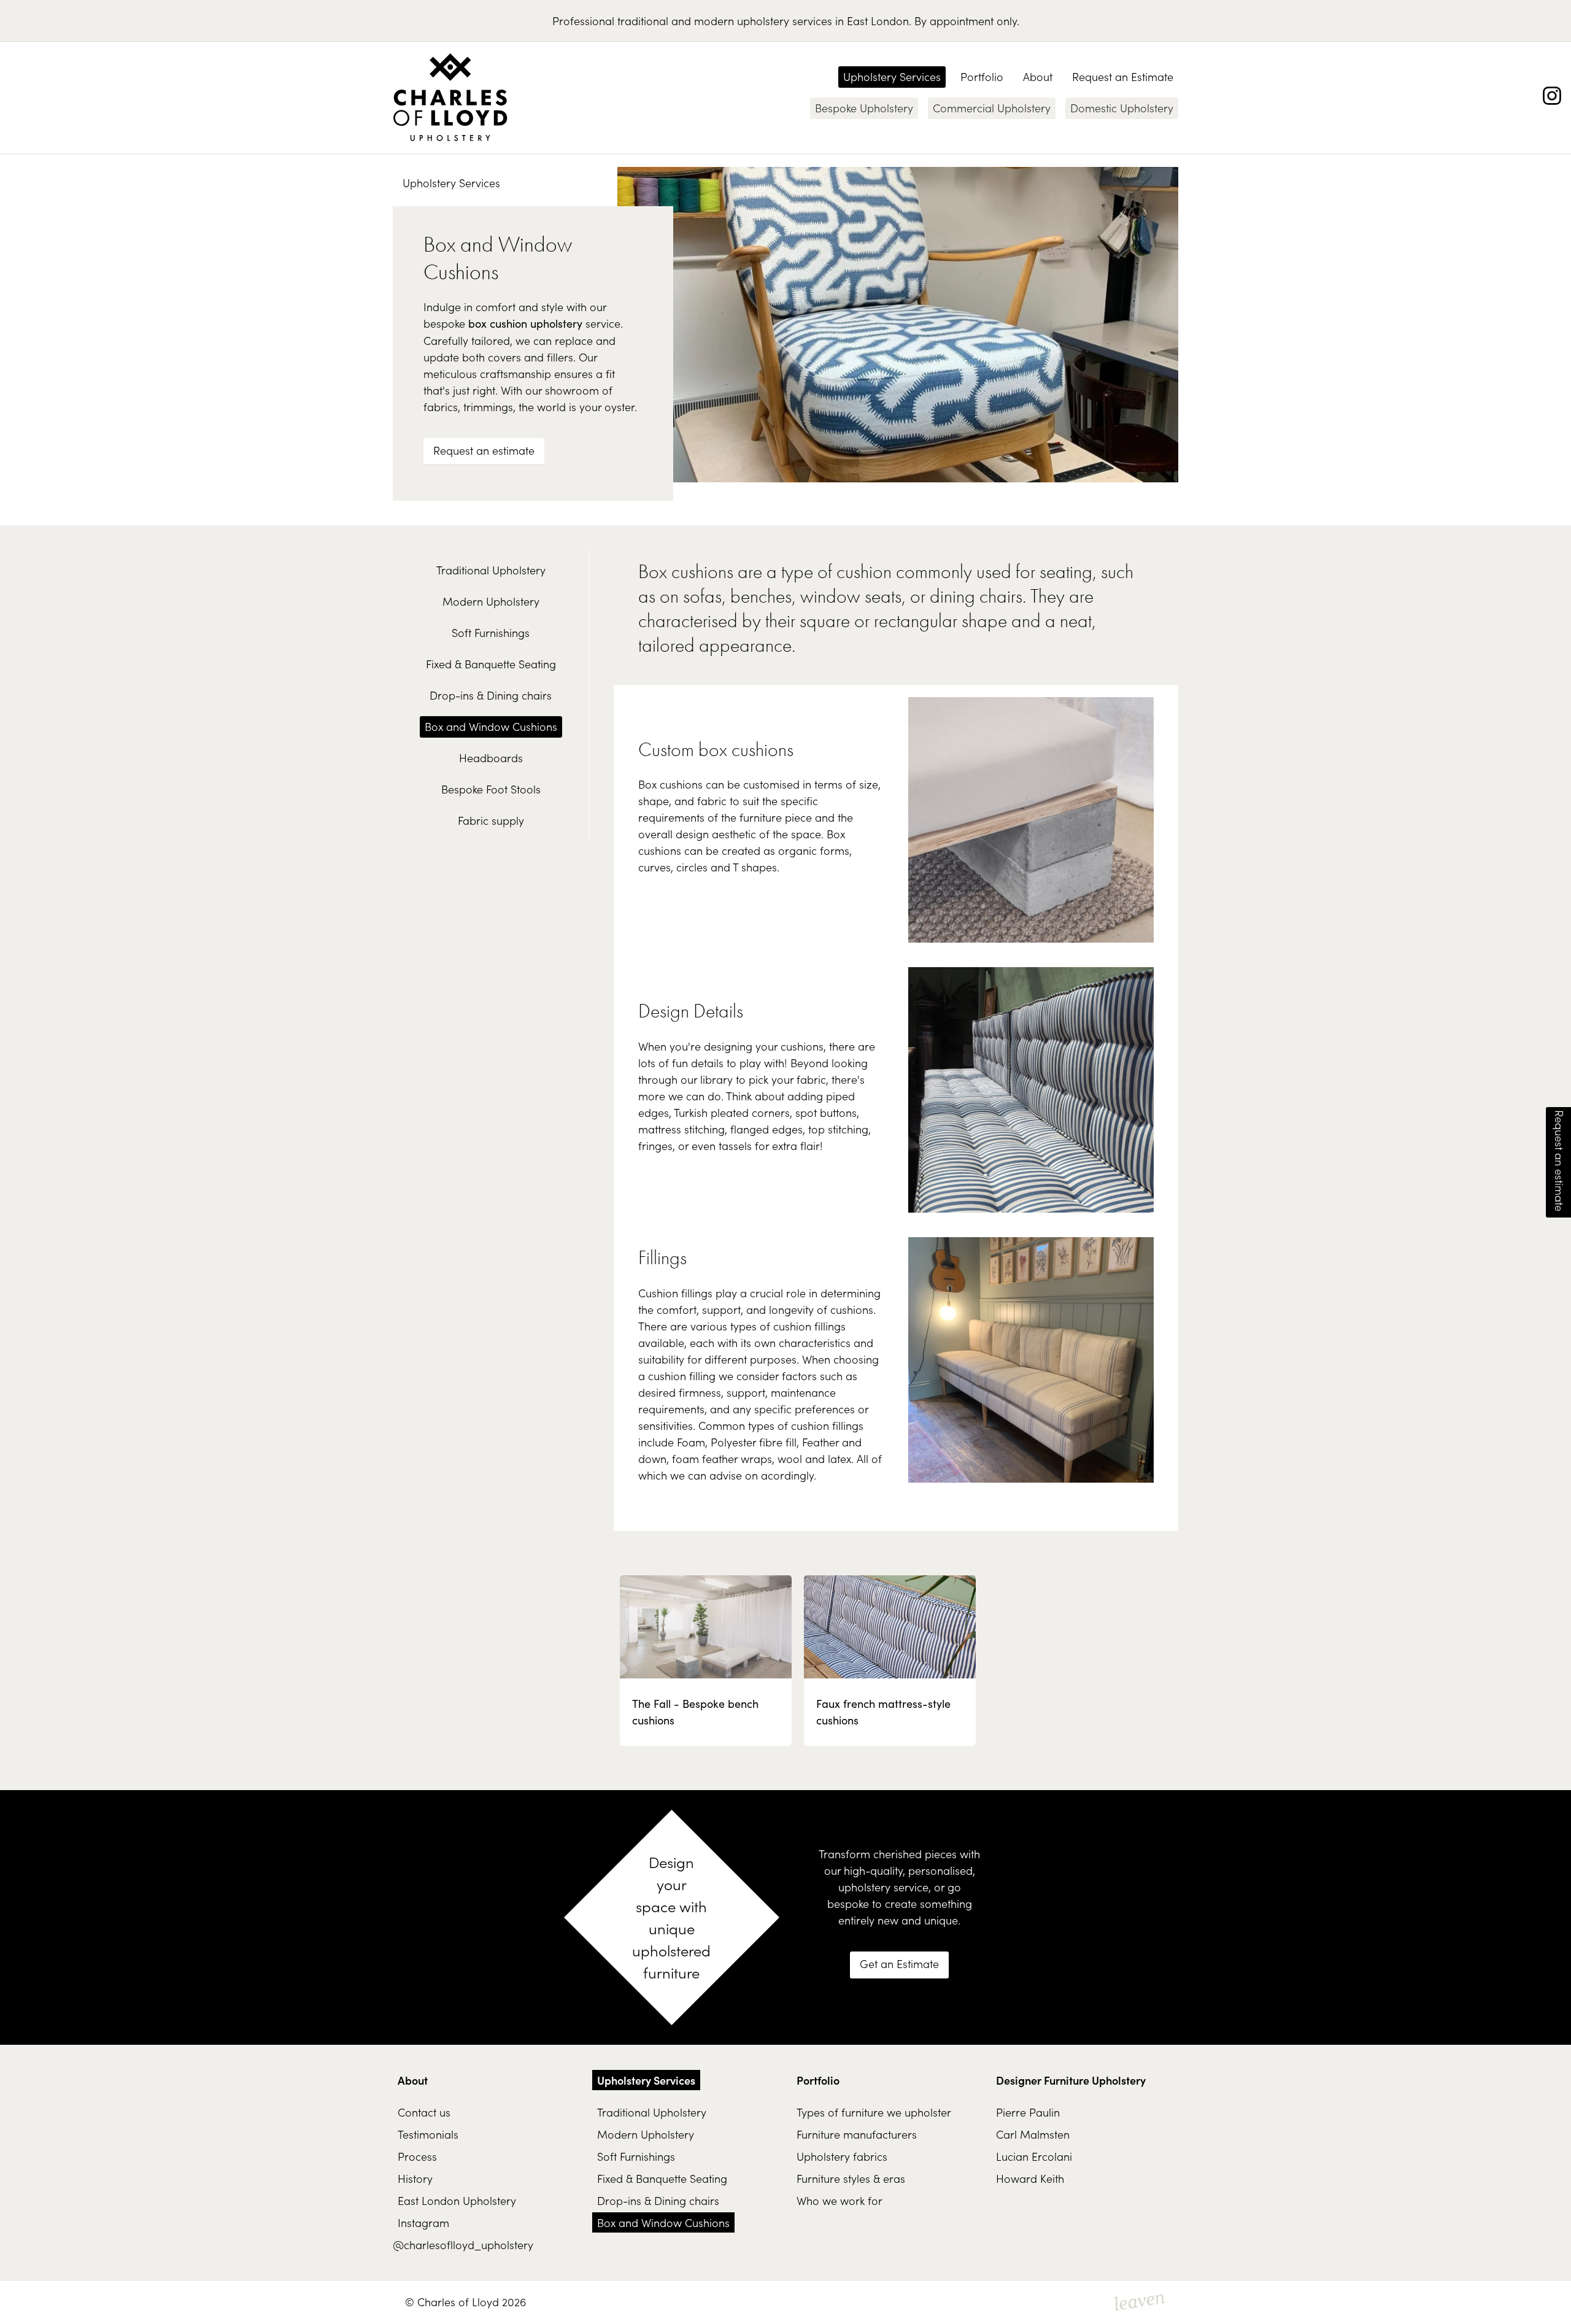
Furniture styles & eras (851, 2178)
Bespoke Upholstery (864, 108)
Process (417, 2156)
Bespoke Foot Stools (491, 789)
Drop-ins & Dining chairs (491, 695)
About (1038, 76)
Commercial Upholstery (992, 108)
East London (878, 21)
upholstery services (785, 21)
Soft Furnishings (491, 632)
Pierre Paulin (1028, 2112)
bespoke (848, 1903)
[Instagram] (1552, 96)
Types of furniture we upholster (874, 2112)
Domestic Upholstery (1122, 108)
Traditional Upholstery (491, 570)
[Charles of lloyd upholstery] (450, 98)
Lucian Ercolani (1034, 2156)
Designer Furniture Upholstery (1071, 2080)
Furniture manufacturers (857, 2134)
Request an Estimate (1123, 76)
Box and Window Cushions (491, 726)
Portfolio (982, 76)
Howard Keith (1030, 2178)
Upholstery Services (892, 76)
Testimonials (428, 2134)
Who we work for (840, 2200)
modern (714, 21)
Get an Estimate (899, 1963)
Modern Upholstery (491, 601)
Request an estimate (484, 450)
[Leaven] (1140, 2303)
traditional (643, 21)
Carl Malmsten (1033, 2134)
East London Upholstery (457, 2200)
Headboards (491, 758)
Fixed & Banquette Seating (491, 664)
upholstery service (883, 1887)
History (415, 2178)
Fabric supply (491, 820)
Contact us (424, 2112)
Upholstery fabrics (842, 2156)
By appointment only (966, 21)
